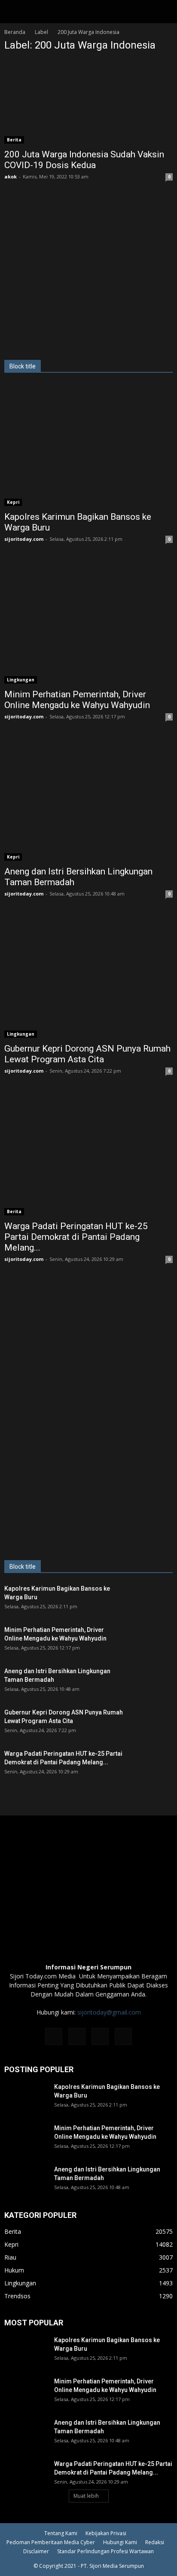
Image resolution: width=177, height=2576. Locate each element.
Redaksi (155, 2542)
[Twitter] (100, 2036)
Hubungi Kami (120, 2542)
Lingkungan (21, 680)
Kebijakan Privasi (106, 2533)
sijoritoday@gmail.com (109, 2012)
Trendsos (17, 2296)
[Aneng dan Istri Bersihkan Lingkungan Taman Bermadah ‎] (88, 800)
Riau (10, 2257)
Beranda (15, 32)
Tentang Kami (61, 2533)
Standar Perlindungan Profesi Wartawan (105, 2551)
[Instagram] (77, 2036)
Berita (14, 140)
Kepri (13, 502)
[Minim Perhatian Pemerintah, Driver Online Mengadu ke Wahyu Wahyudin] (88, 622)
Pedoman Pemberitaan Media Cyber (51, 2542)
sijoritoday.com (24, 539)
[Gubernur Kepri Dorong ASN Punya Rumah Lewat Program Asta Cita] (88, 977)
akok (11, 176)
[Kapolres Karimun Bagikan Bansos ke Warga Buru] (88, 445)
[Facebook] (54, 2036)
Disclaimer (36, 2551)
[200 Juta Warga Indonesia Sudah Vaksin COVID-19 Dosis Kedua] (88, 102)
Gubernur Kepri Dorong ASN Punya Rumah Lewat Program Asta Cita (87, 1054)
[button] (165, 12)
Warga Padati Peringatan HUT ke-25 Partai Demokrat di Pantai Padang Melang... (76, 1237)
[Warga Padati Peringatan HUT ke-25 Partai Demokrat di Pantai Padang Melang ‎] (88, 1154)
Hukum (14, 2270)
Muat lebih (86, 2496)
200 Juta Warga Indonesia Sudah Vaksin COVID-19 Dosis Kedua (84, 160)
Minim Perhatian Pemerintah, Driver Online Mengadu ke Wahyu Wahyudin (77, 700)
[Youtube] (123, 2036)
